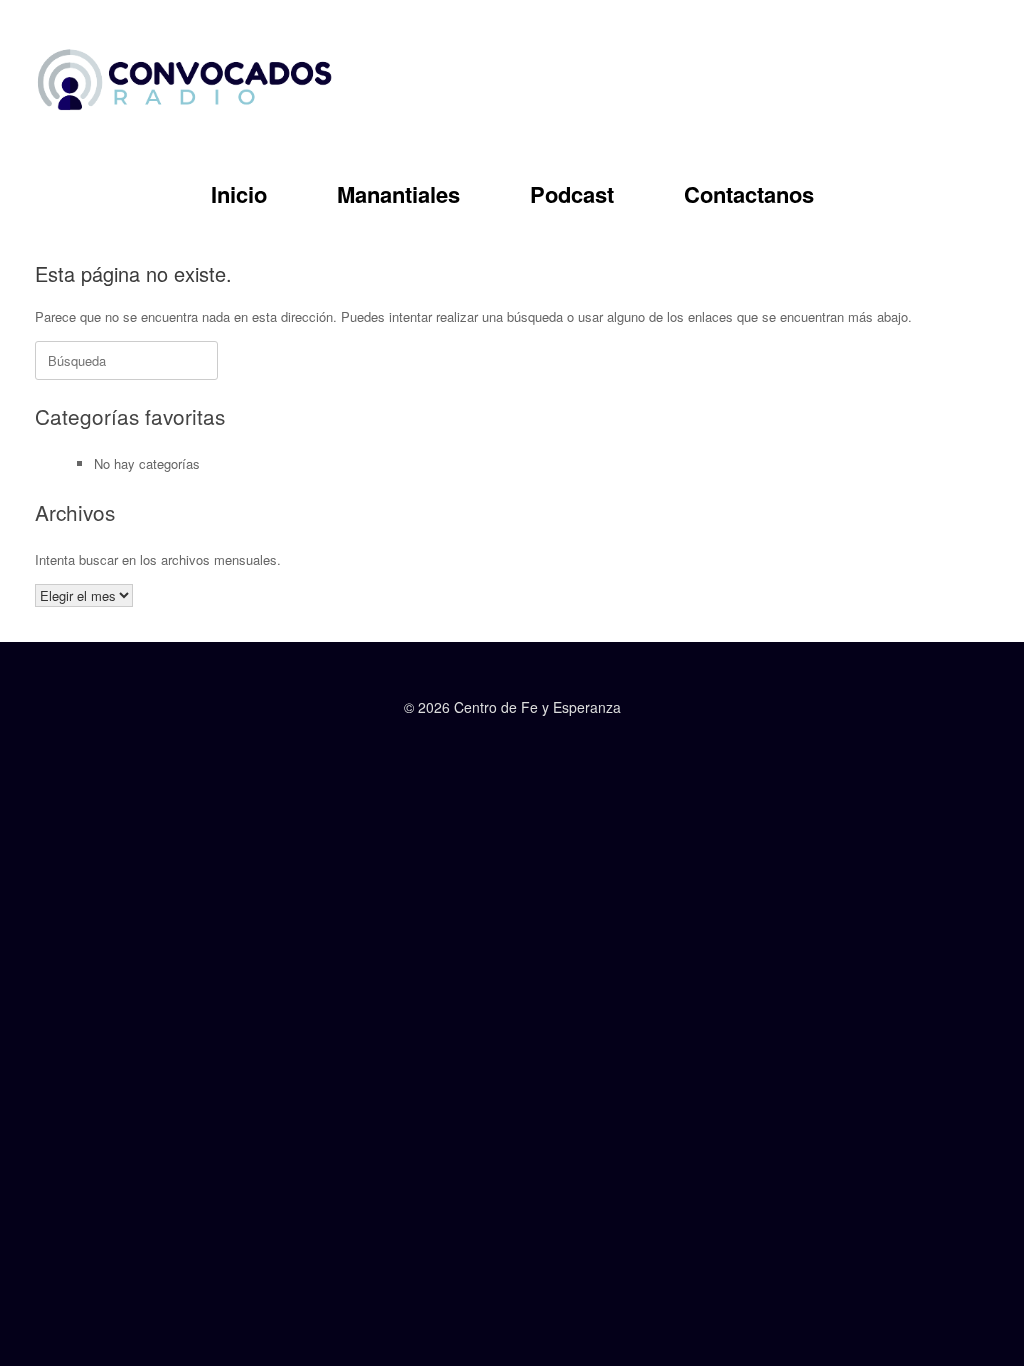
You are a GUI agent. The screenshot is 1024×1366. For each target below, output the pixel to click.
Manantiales (398, 194)
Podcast (572, 194)
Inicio (239, 194)
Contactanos (749, 194)
